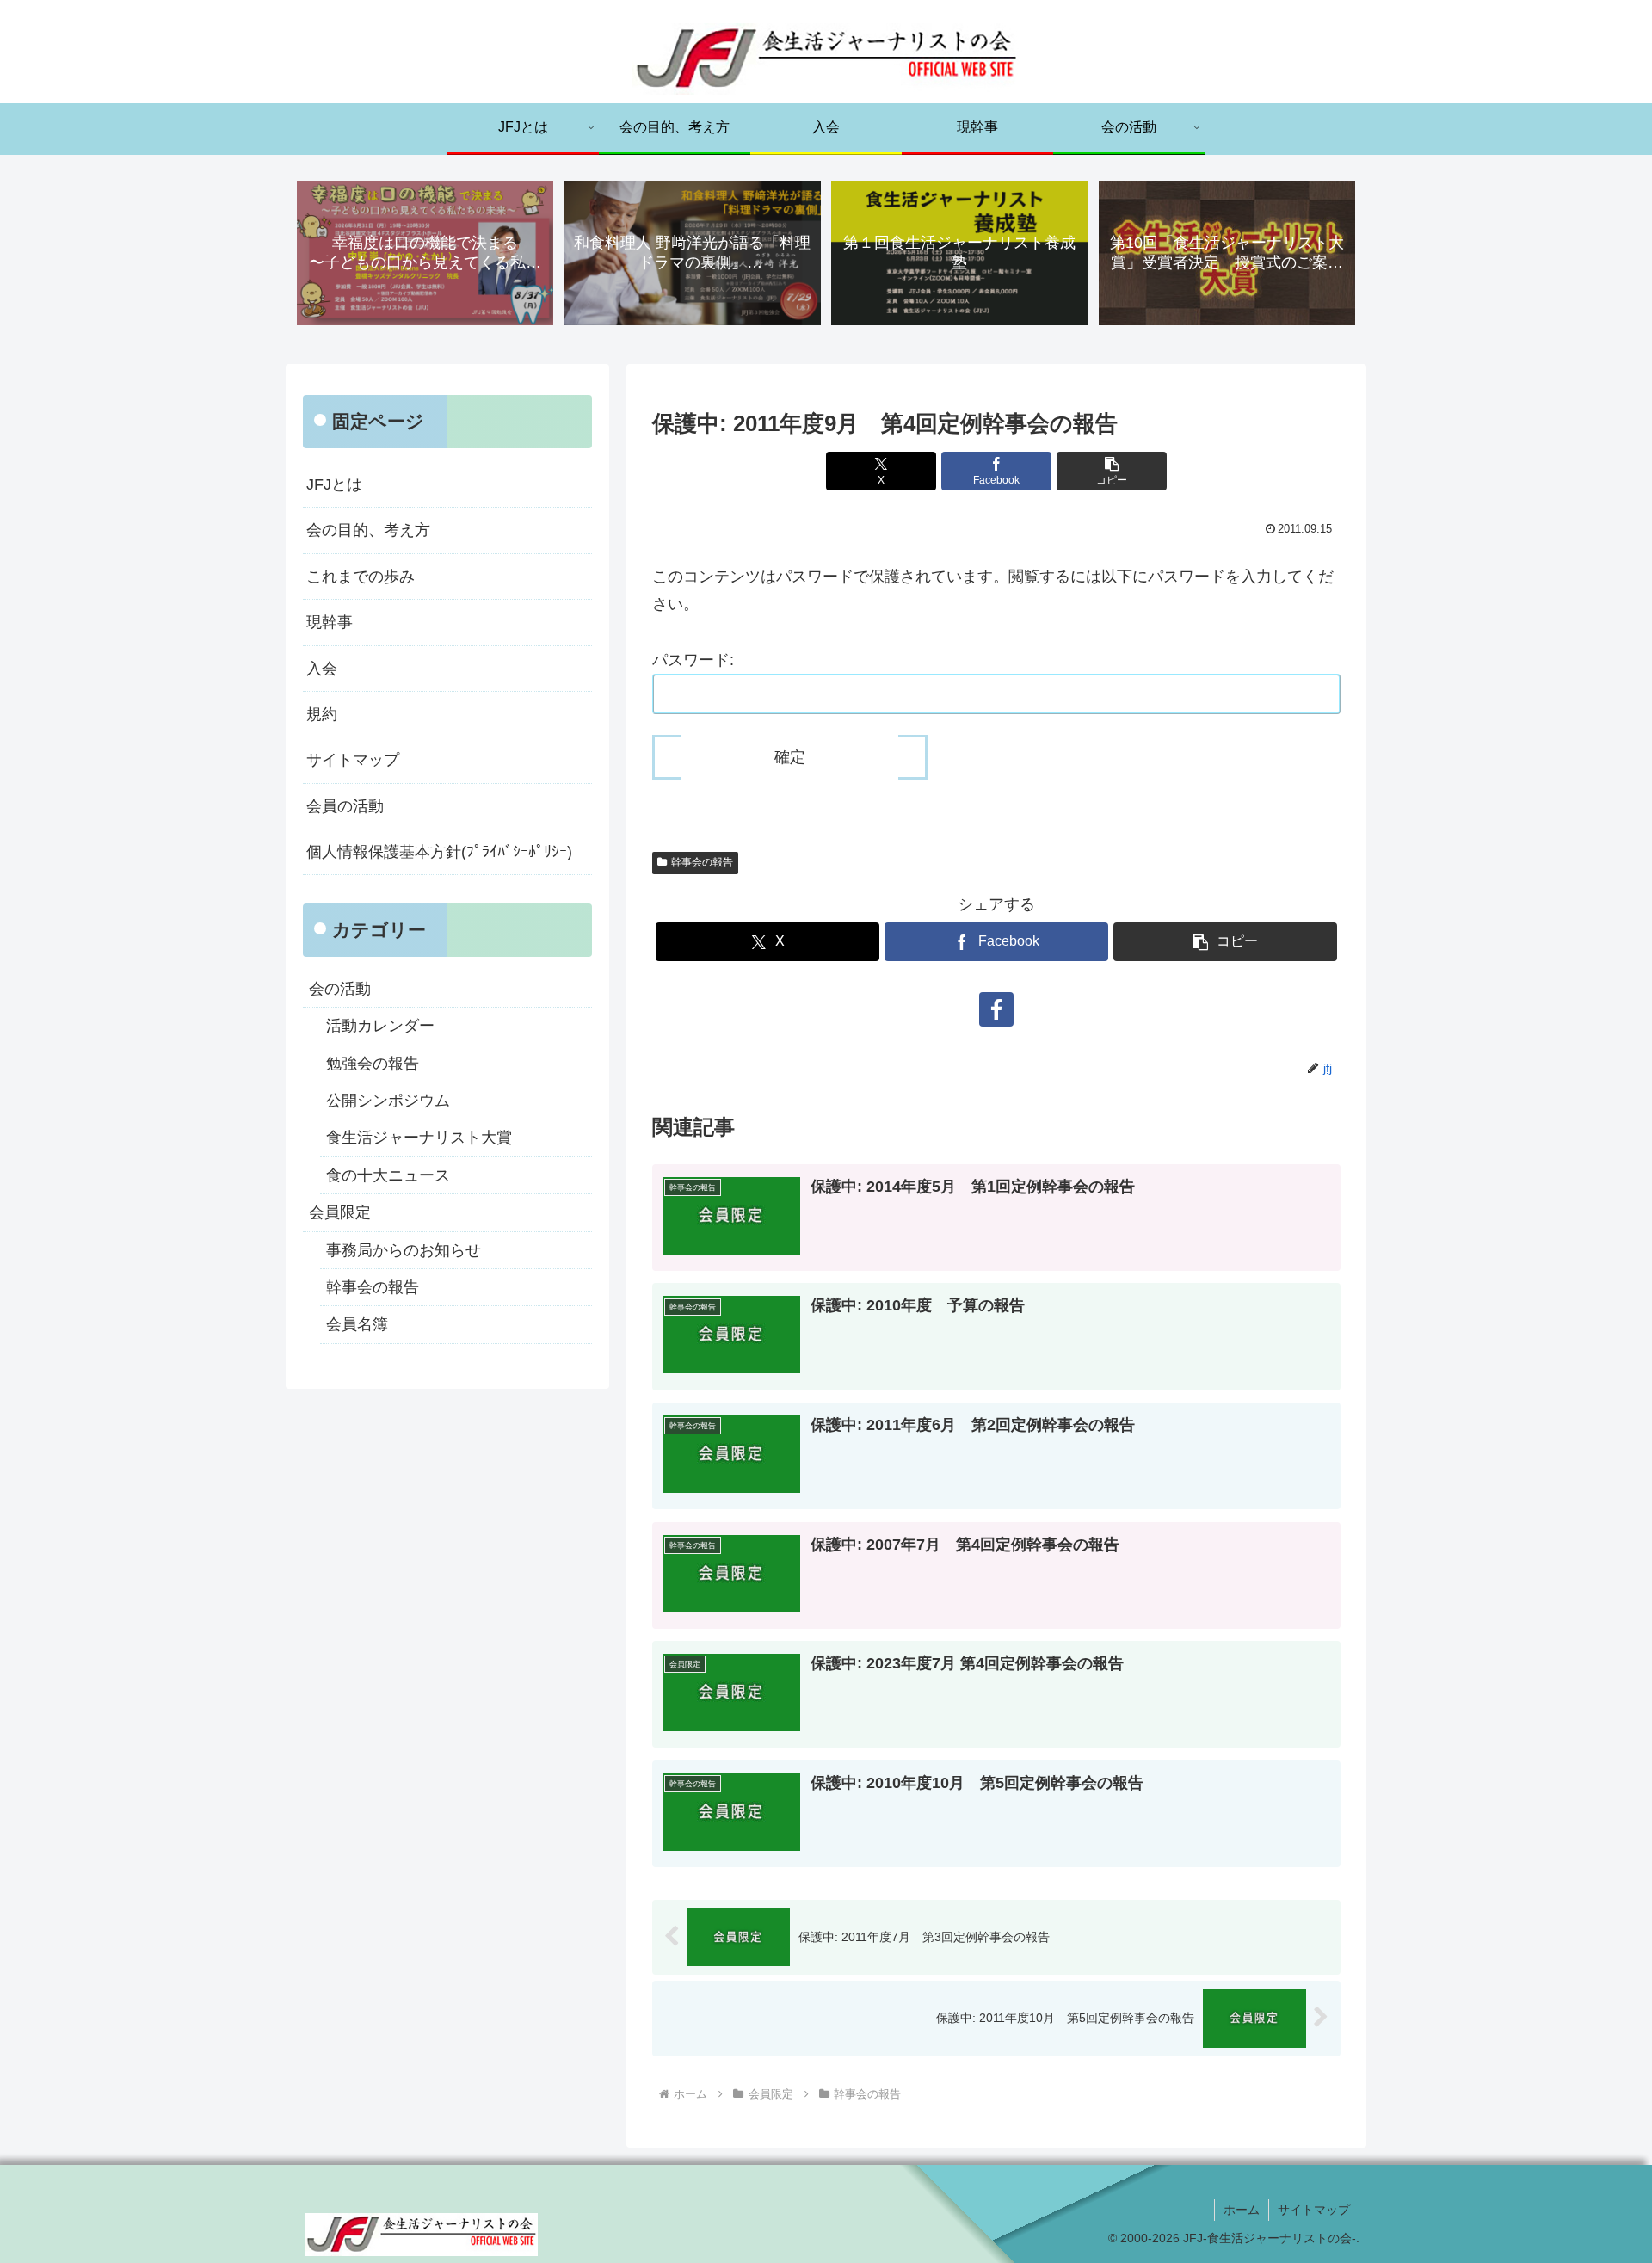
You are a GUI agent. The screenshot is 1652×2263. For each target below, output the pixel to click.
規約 (322, 714)
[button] (1112, 471)
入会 (322, 669)
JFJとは (334, 484)
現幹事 (330, 622)
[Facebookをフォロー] (996, 1009)
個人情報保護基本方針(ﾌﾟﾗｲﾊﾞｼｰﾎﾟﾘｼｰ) (439, 852)
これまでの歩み (361, 577)
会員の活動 (345, 806)
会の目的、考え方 (368, 530)
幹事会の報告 (702, 862)
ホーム (1242, 2210)
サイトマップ (353, 760)
